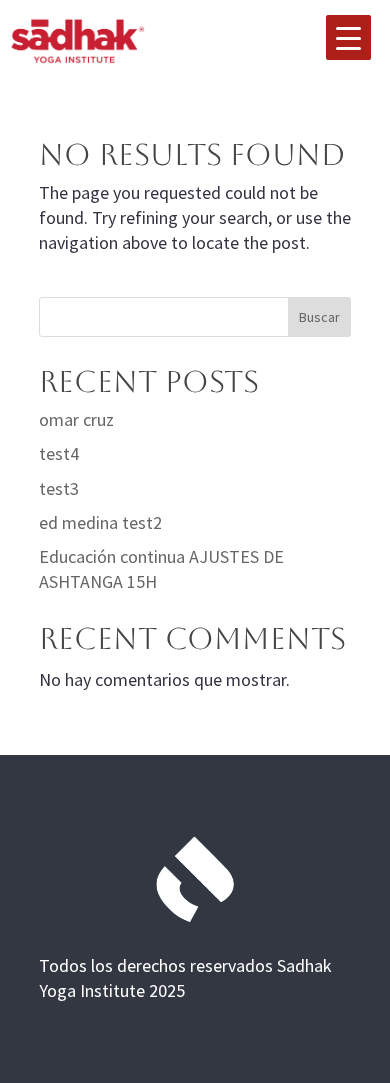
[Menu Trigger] (348, 37)
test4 (59, 453)
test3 (59, 488)
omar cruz (76, 419)
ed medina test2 (100, 522)
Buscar (319, 317)
